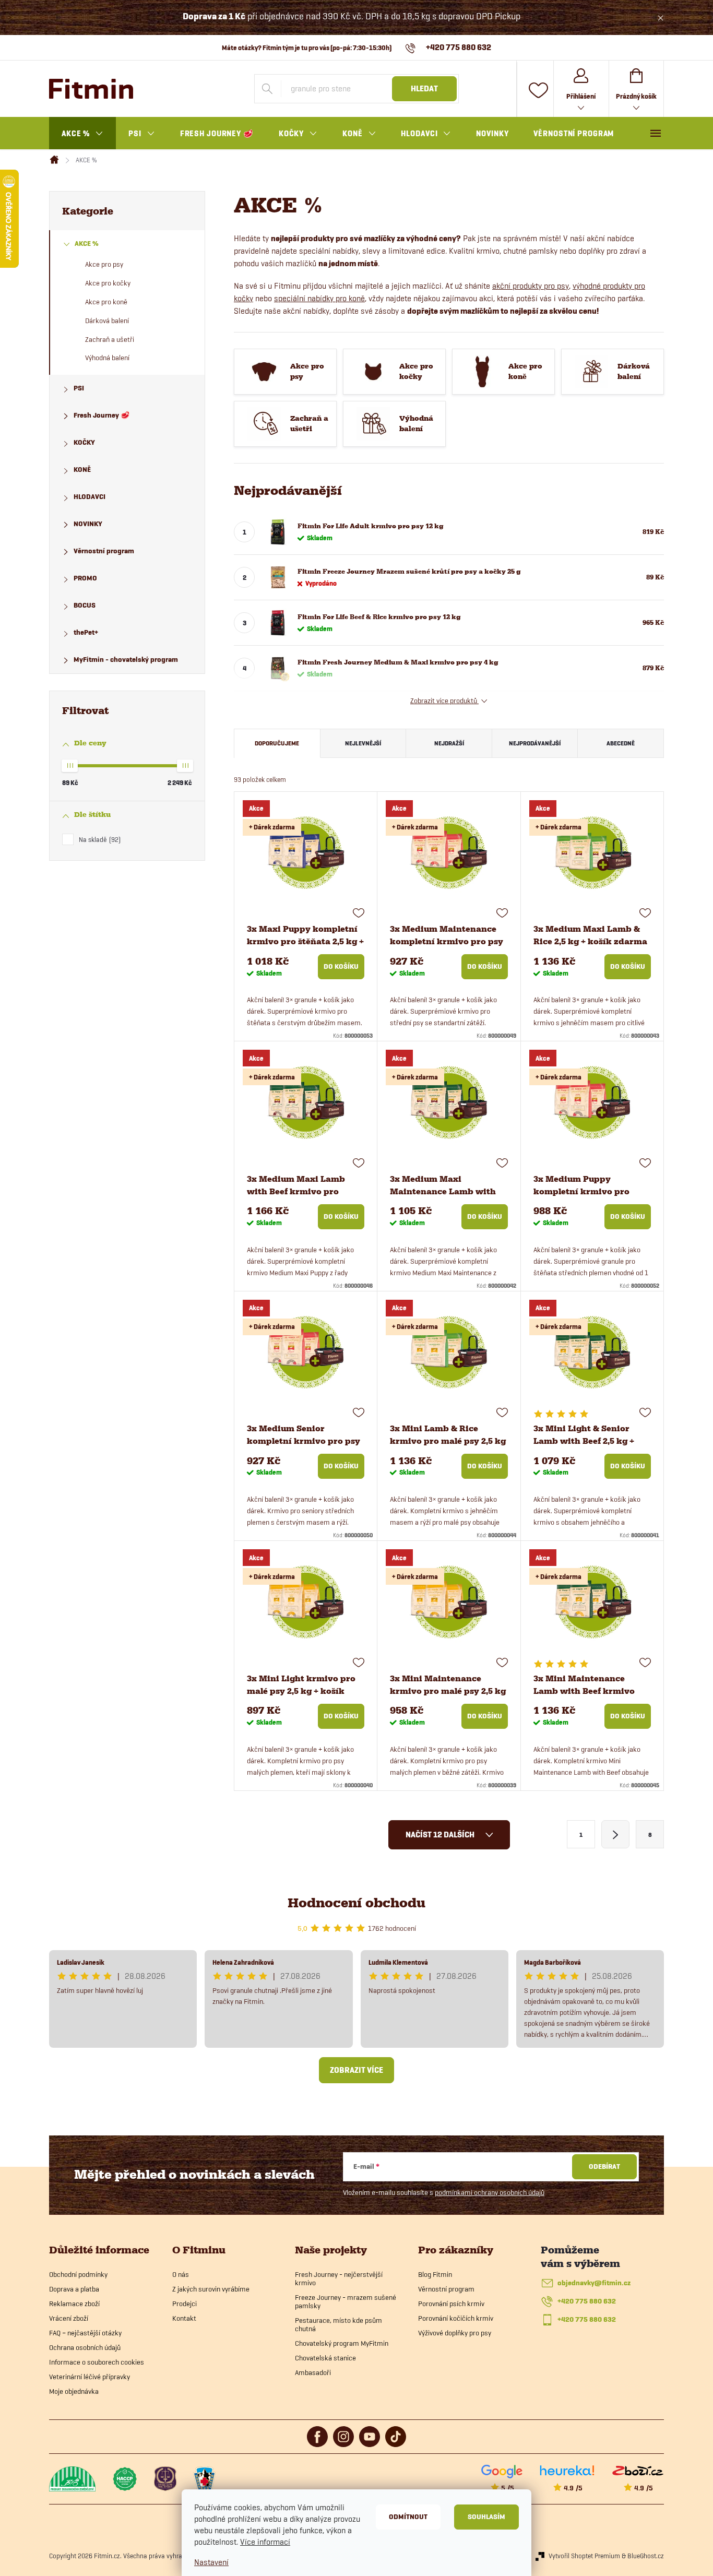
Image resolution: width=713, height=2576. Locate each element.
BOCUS (85, 605)
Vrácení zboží (69, 2318)
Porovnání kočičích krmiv (456, 2318)
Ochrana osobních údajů (85, 2347)
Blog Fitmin (435, 2274)
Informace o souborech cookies (97, 2362)
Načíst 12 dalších (441, 1835)
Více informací (265, 2542)
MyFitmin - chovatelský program (126, 660)
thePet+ (86, 632)
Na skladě (99, 839)
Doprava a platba (74, 2289)
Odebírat (604, 2167)
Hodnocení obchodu (356, 1903)
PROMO (85, 578)
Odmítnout (408, 2517)
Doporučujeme (277, 743)
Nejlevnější (363, 743)
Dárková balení (107, 320)
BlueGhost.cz (646, 2556)
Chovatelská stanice (325, 2358)
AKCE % (87, 244)
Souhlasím (486, 2517)
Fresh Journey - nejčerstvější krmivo (339, 2278)
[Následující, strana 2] (615, 1834)
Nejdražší (449, 743)
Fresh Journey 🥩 (102, 415)
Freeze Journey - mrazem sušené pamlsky (346, 2301)
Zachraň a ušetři (110, 339)
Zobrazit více (356, 2070)
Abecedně (621, 743)
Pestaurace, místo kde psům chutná (338, 2324)
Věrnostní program (104, 551)
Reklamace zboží (74, 2304)
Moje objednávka (74, 2391)
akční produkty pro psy (531, 286)
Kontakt (184, 2318)
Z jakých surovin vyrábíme (211, 2289)
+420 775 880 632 (587, 2301)
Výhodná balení (107, 358)
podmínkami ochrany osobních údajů (490, 2192)
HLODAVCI (90, 497)
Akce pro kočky (108, 283)
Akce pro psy (104, 264)
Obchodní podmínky (78, 2274)
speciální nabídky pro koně (319, 298)
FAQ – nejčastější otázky (85, 2333)
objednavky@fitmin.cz (594, 2283)
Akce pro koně (106, 302)
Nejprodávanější (535, 743)
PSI (79, 388)
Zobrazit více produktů (444, 701)
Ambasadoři (313, 2372)
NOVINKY (88, 524)
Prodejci (185, 2304)
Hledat (424, 89)
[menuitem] (82, 134)
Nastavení (211, 2562)
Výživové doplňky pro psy (455, 2333)
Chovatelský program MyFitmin (342, 2343)
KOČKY (84, 442)
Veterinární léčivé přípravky (90, 2377)
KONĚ (82, 470)
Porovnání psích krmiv (451, 2304)
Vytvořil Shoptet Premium (584, 2556)
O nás (181, 2274)
